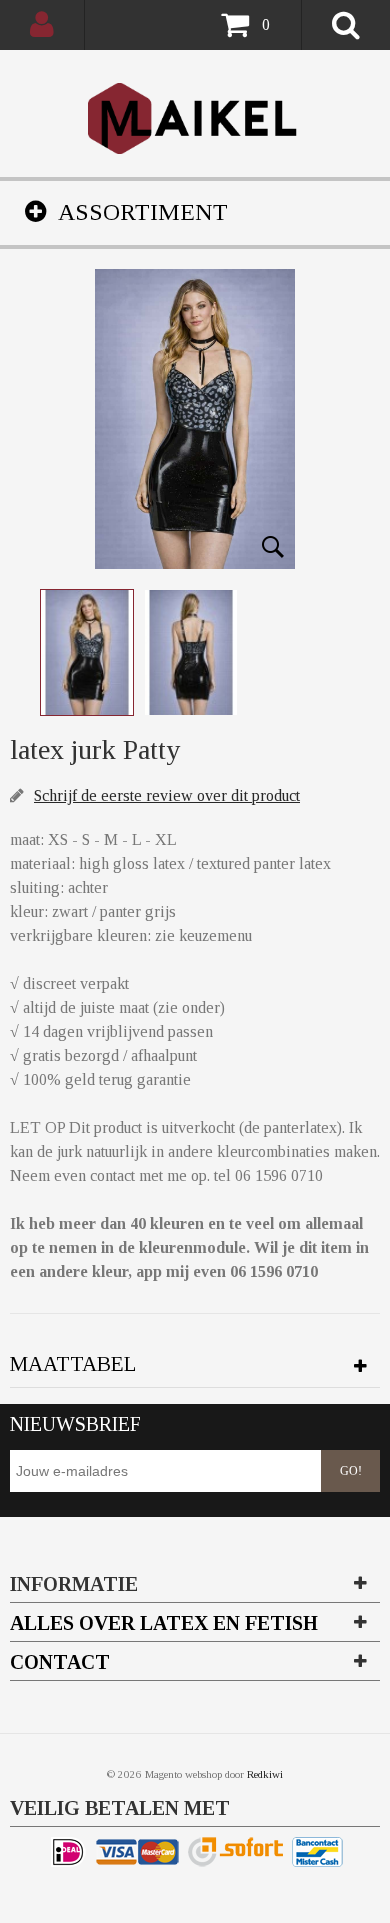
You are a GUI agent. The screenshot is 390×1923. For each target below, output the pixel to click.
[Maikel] (195, 118)
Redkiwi (265, 1774)
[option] (87, 652)
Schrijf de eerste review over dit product (167, 795)
